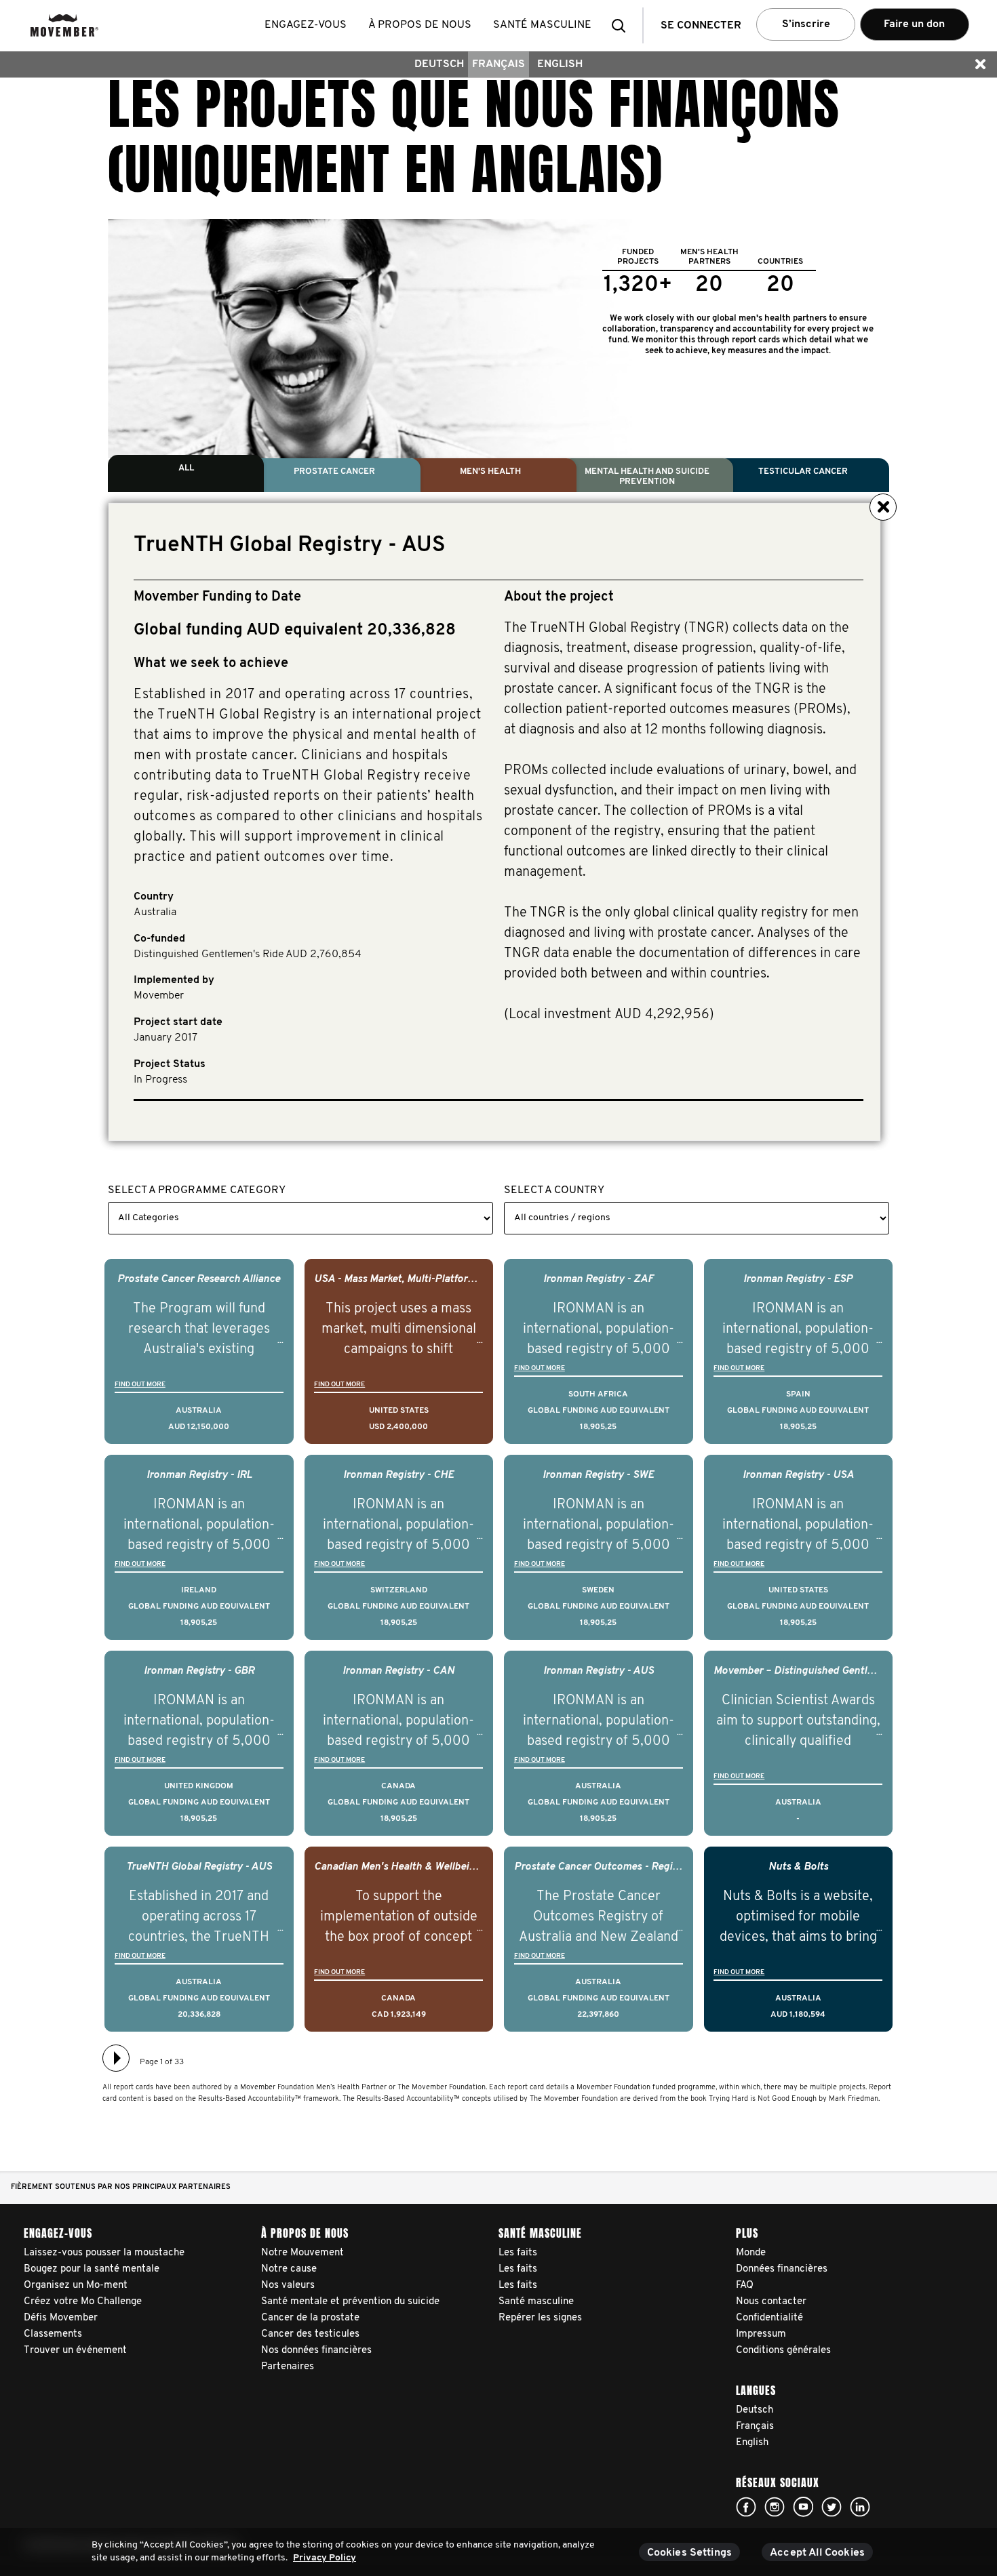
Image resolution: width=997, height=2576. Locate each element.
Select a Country (554, 1190)
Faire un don (914, 24)
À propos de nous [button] (420, 25)
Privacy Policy (325, 2558)
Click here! (746, 2507)
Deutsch (439, 64)
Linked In (860, 2507)
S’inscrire (806, 24)
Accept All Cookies (817, 2553)
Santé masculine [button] (542, 25)
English (560, 64)
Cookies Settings (690, 2553)
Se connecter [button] (701, 26)
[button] (623, 25)
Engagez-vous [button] (306, 25)
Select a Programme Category (197, 1190)
